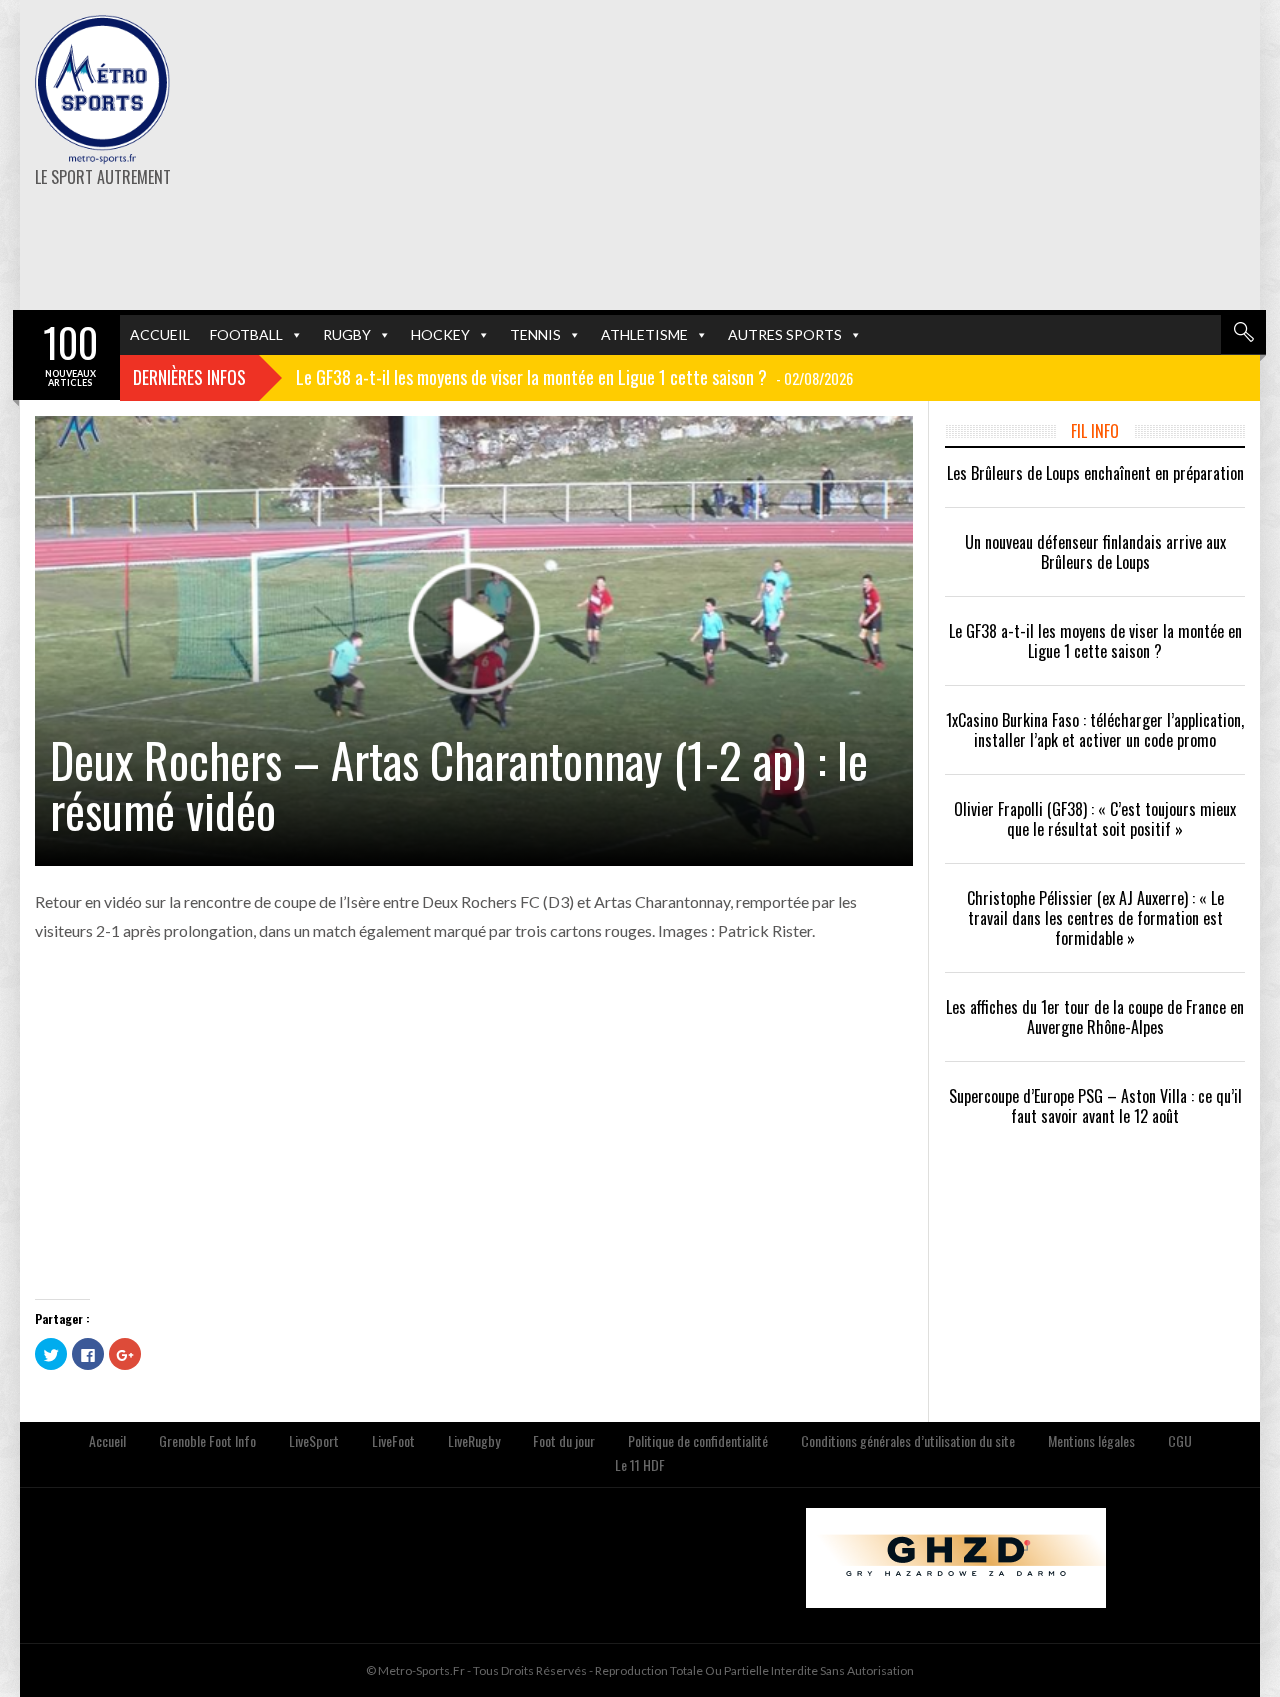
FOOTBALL (246, 334)
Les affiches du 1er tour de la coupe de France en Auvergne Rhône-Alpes (1095, 1017)
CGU (1180, 1440)
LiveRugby (474, 1440)
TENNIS (535, 334)
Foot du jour (564, 1440)
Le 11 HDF (640, 1464)
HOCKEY (440, 334)
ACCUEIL (160, 334)
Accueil (107, 1440)
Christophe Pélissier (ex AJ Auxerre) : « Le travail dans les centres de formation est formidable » (1095, 918)
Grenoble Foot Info (207, 1440)
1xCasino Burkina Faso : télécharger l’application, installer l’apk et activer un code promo (1095, 730)
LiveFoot (393, 1440)
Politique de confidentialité (698, 1440)
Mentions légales (1091, 1440)
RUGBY (347, 334)
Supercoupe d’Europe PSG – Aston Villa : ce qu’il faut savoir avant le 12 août (1095, 1106)
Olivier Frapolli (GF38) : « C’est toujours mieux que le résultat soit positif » (1095, 819)
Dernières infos (189, 377)
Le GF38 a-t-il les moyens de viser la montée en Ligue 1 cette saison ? (1095, 641)
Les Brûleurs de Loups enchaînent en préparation (1095, 473)
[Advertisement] (852, 155)
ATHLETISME (644, 334)
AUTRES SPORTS (785, 334)
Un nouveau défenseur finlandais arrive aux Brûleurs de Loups (1095, 552)
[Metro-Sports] (102, 90)
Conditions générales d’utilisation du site (908, 1440)
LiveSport (314, 1440)
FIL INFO (1095, 431)
